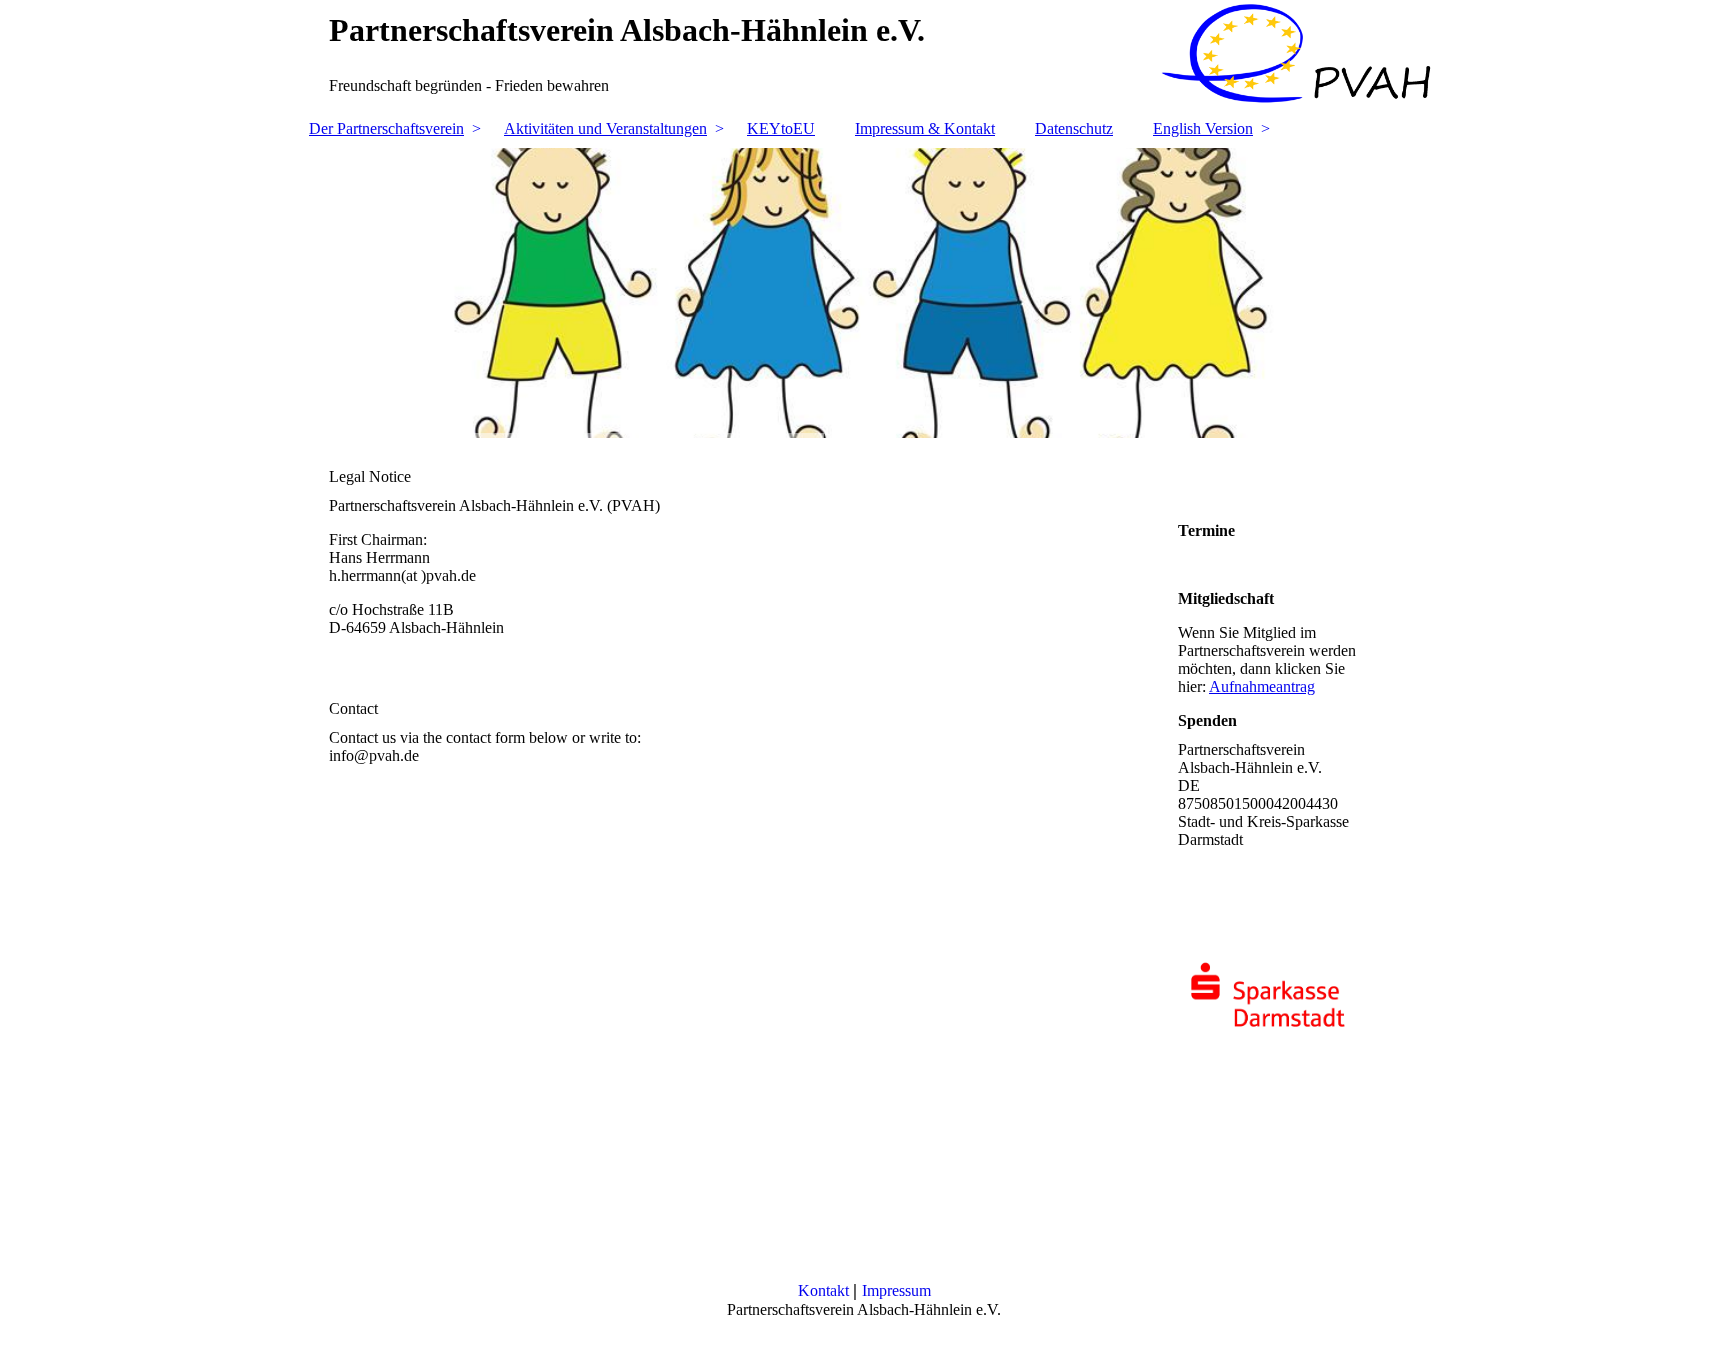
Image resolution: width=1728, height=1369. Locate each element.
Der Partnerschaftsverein (386, 128)
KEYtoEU (781, 128)
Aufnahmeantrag (1262, 686)
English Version (1203, 128)
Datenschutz (1074, 128)
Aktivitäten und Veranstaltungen (605, 128)
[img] (864, 293)
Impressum (896, 1290)
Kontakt (825, 1290)
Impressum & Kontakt (925, 128)
